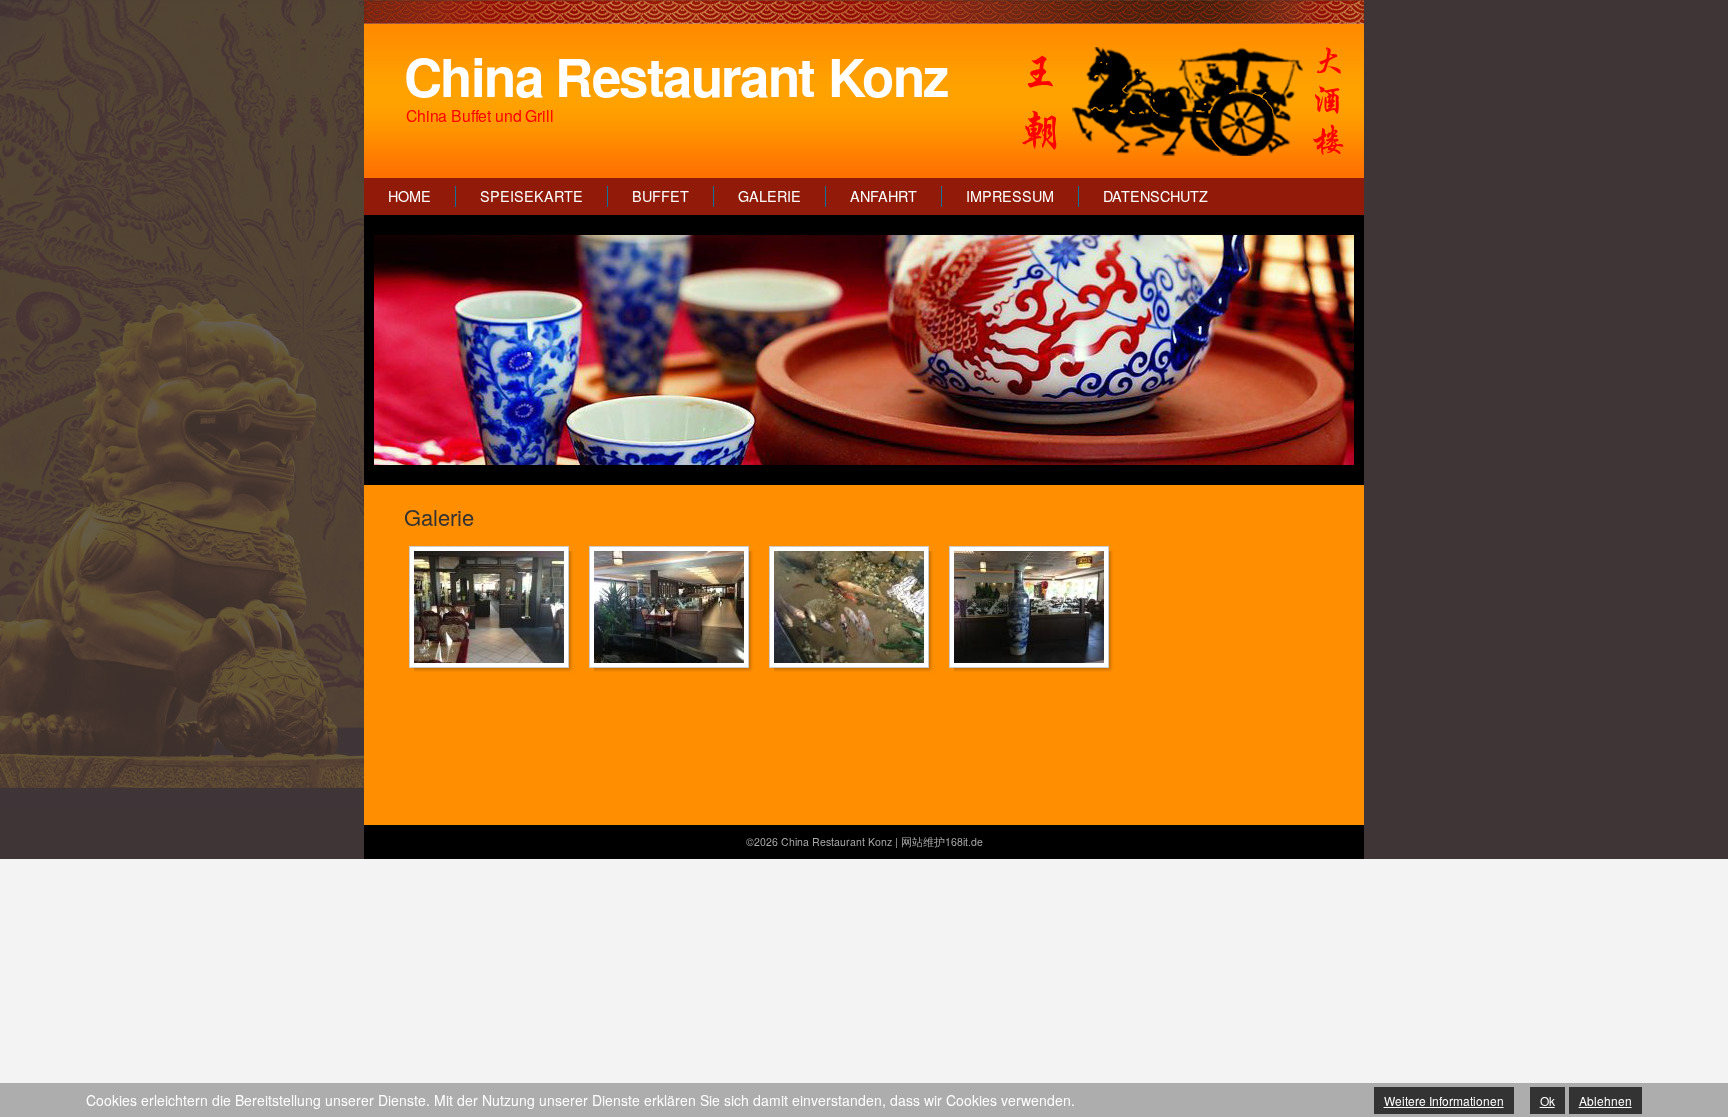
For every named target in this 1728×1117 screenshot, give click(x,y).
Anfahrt (883, 196)
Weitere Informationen (1444, 1100)
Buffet (660, 196)
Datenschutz (1155, 196)
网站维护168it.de (942, 841)
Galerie (769, 196)
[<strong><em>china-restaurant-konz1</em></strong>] (494, 607)
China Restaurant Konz (676, 75)
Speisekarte (531, 196)
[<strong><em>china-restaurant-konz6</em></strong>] (854, 607)
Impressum (1010, 196)
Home (409, 196)
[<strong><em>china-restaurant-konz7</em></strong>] (1034, 607)
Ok (1547, 1100)
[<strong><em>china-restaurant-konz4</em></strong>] (674, 607)
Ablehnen (1605, 1100)
